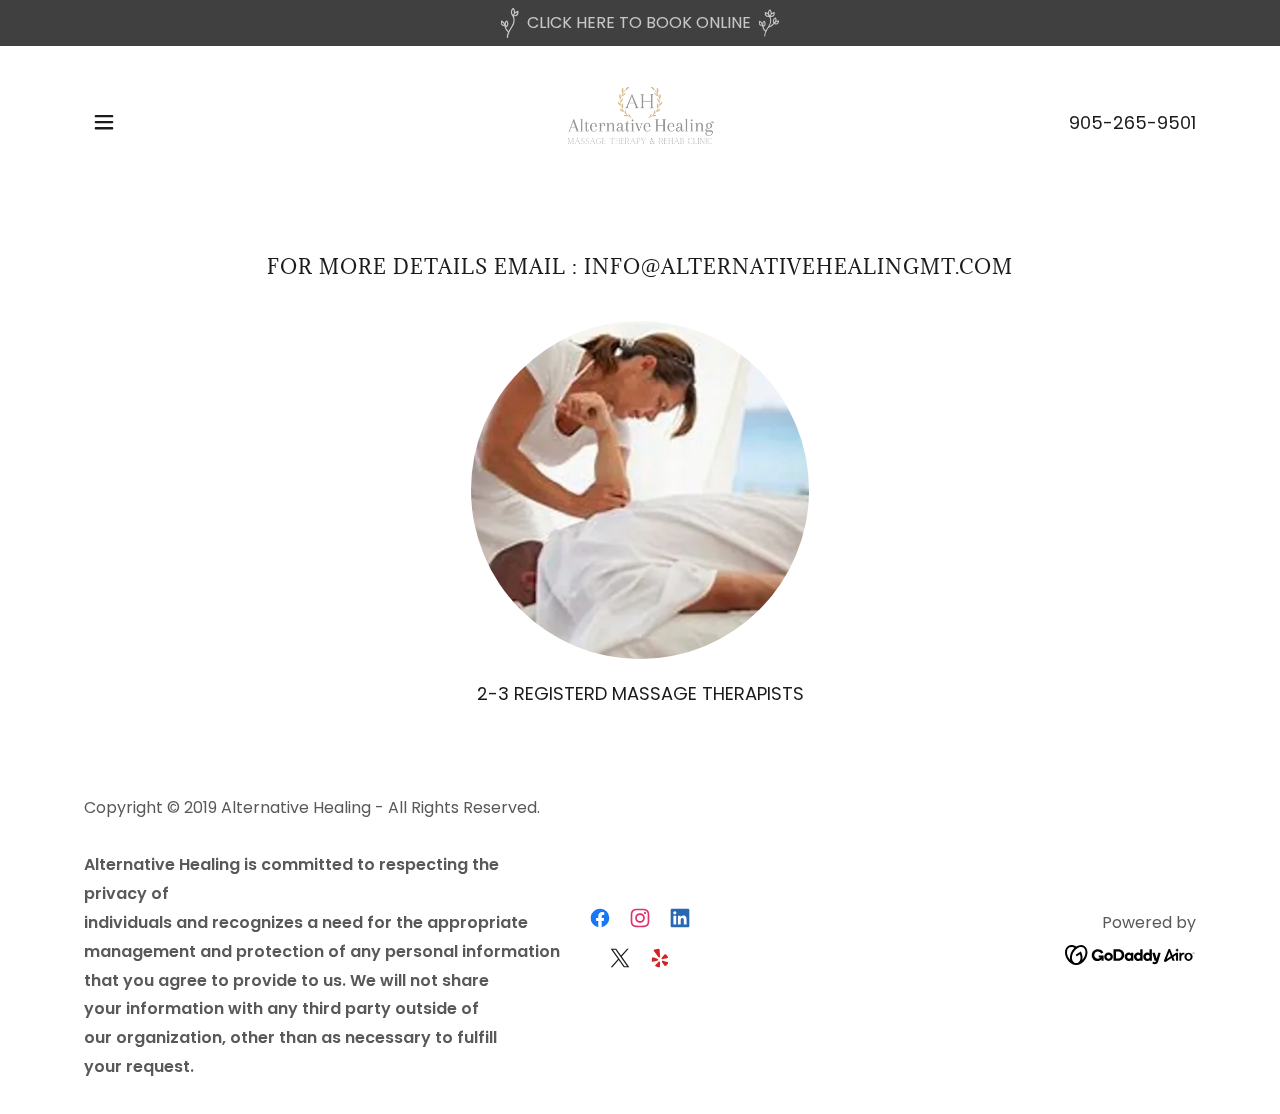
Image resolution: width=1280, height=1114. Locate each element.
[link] (639, 120)
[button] (104, 122)
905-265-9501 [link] (1132, 122)
